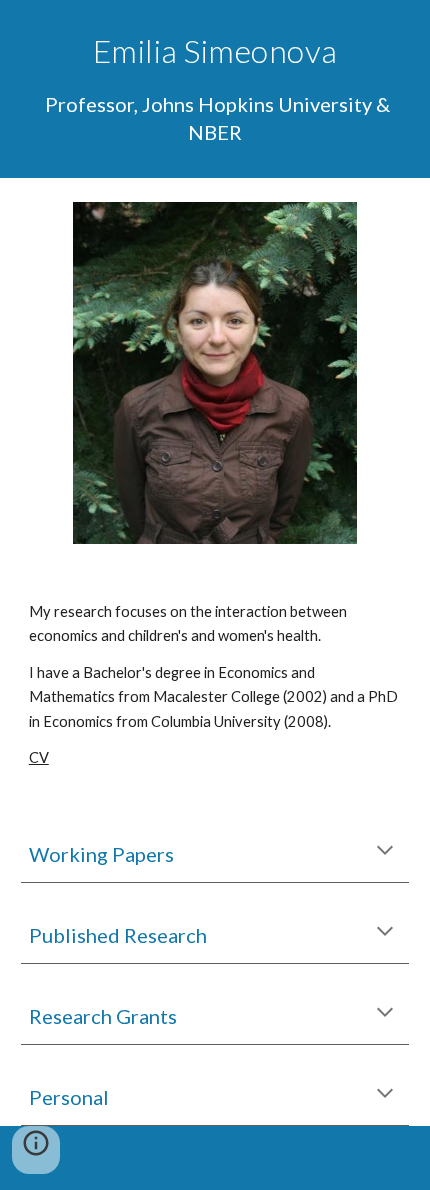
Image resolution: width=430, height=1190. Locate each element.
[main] (215, 89)
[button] (385, 852)
